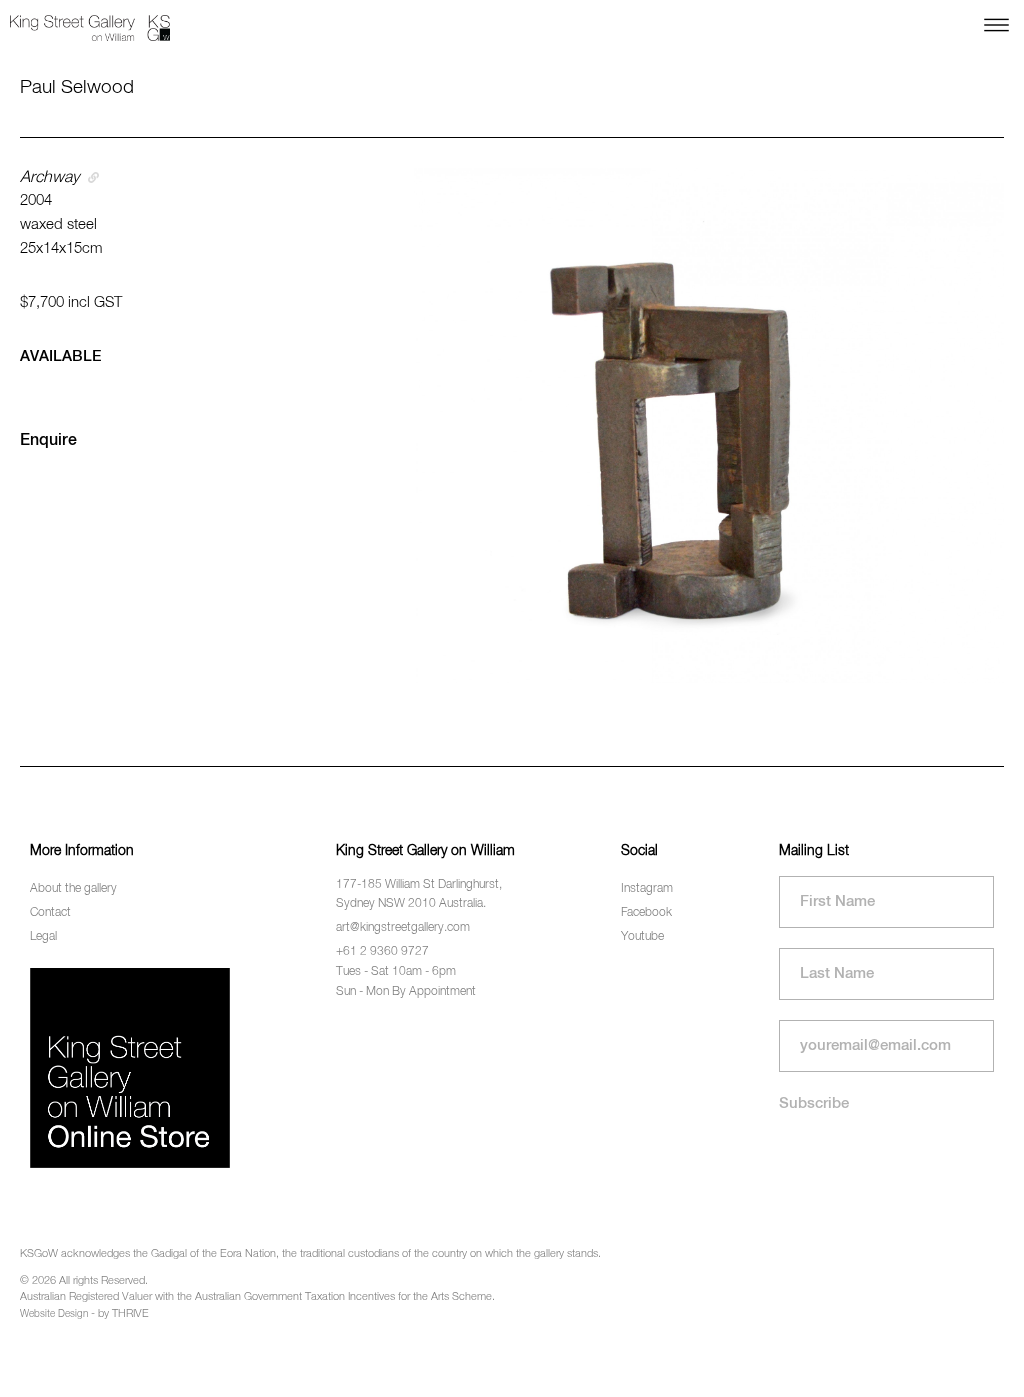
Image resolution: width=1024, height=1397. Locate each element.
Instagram (647, 889)
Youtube (642, 937)
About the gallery (73, 889)
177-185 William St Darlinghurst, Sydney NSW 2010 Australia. (419, 894)
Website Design (54, 1314)
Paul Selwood (77, 87)
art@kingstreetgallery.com (403, 928)
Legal (43, 937)
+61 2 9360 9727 (382, 952)
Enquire (48, 441)
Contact (50, 913)
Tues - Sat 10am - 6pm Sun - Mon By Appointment (406, 981)
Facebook (646, 913)
